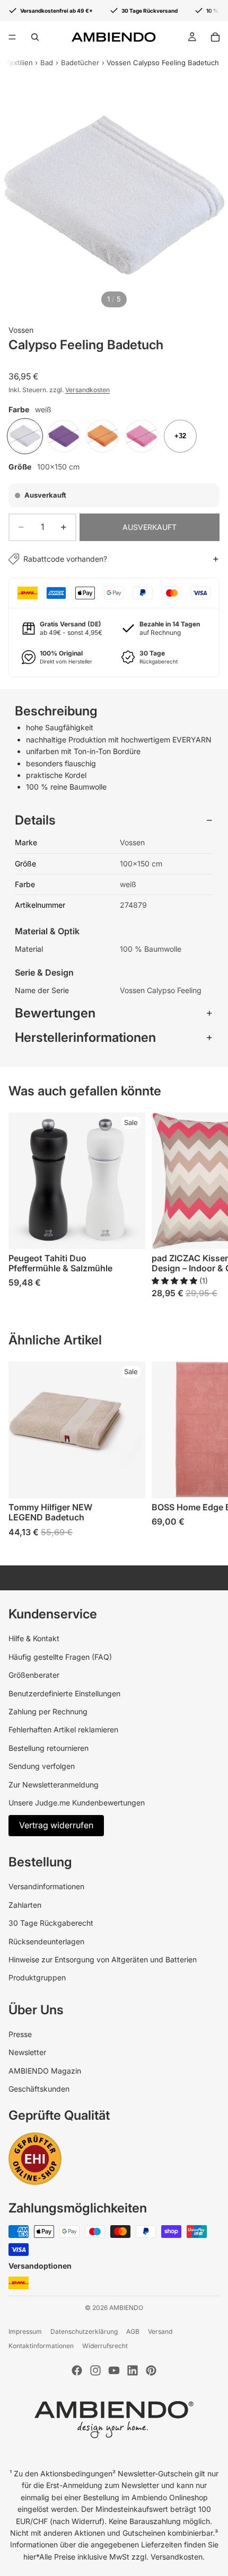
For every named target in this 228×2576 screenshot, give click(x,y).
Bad (47, 63)
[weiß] (25, 436)
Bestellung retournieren (49, 1748)
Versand (160, 2331)
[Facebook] (77, 2370)
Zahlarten (25, 1905)
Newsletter (27, 2052)
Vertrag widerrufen (56, 1825)
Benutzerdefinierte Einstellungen (64, 1693)
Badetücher (80, 63)
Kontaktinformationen (41, 2346)
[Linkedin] (133, 2370)
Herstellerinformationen (85, 1037)
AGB (133, 2331)
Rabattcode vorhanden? (65, 559)
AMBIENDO (126, 2308)
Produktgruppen (37, 1977)
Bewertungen (55, 1013)
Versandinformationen (46, 1886)
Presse (20, 2034)
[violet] (64, 436)
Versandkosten (87, 390)
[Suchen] (35, 37)
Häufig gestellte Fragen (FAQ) (60, 1657)
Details (35, 820)
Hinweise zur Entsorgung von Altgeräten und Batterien (103, 1959)
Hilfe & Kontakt (34, 1638)
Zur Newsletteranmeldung (54, 1785)
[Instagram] (95, 2370)
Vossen (21, 330)
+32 (180, 436)
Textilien (19, 63)
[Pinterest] (151, 2370)
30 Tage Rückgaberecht (51, 1923)
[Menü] (12, 37)
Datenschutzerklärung (84, 2331)
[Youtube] (114, 2370)
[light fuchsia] (142, 436)
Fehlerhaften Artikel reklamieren (63, 1729)
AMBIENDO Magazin (45, 2071)
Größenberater (34, 1675)
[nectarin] (102, 436)
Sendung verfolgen (42, 1766)
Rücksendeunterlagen (46, 1941)
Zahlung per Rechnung (48, 1711)
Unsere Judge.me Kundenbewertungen (77, 1803)
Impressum (25, 2331)
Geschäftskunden (39, 2089)
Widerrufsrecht (105, 2346)
